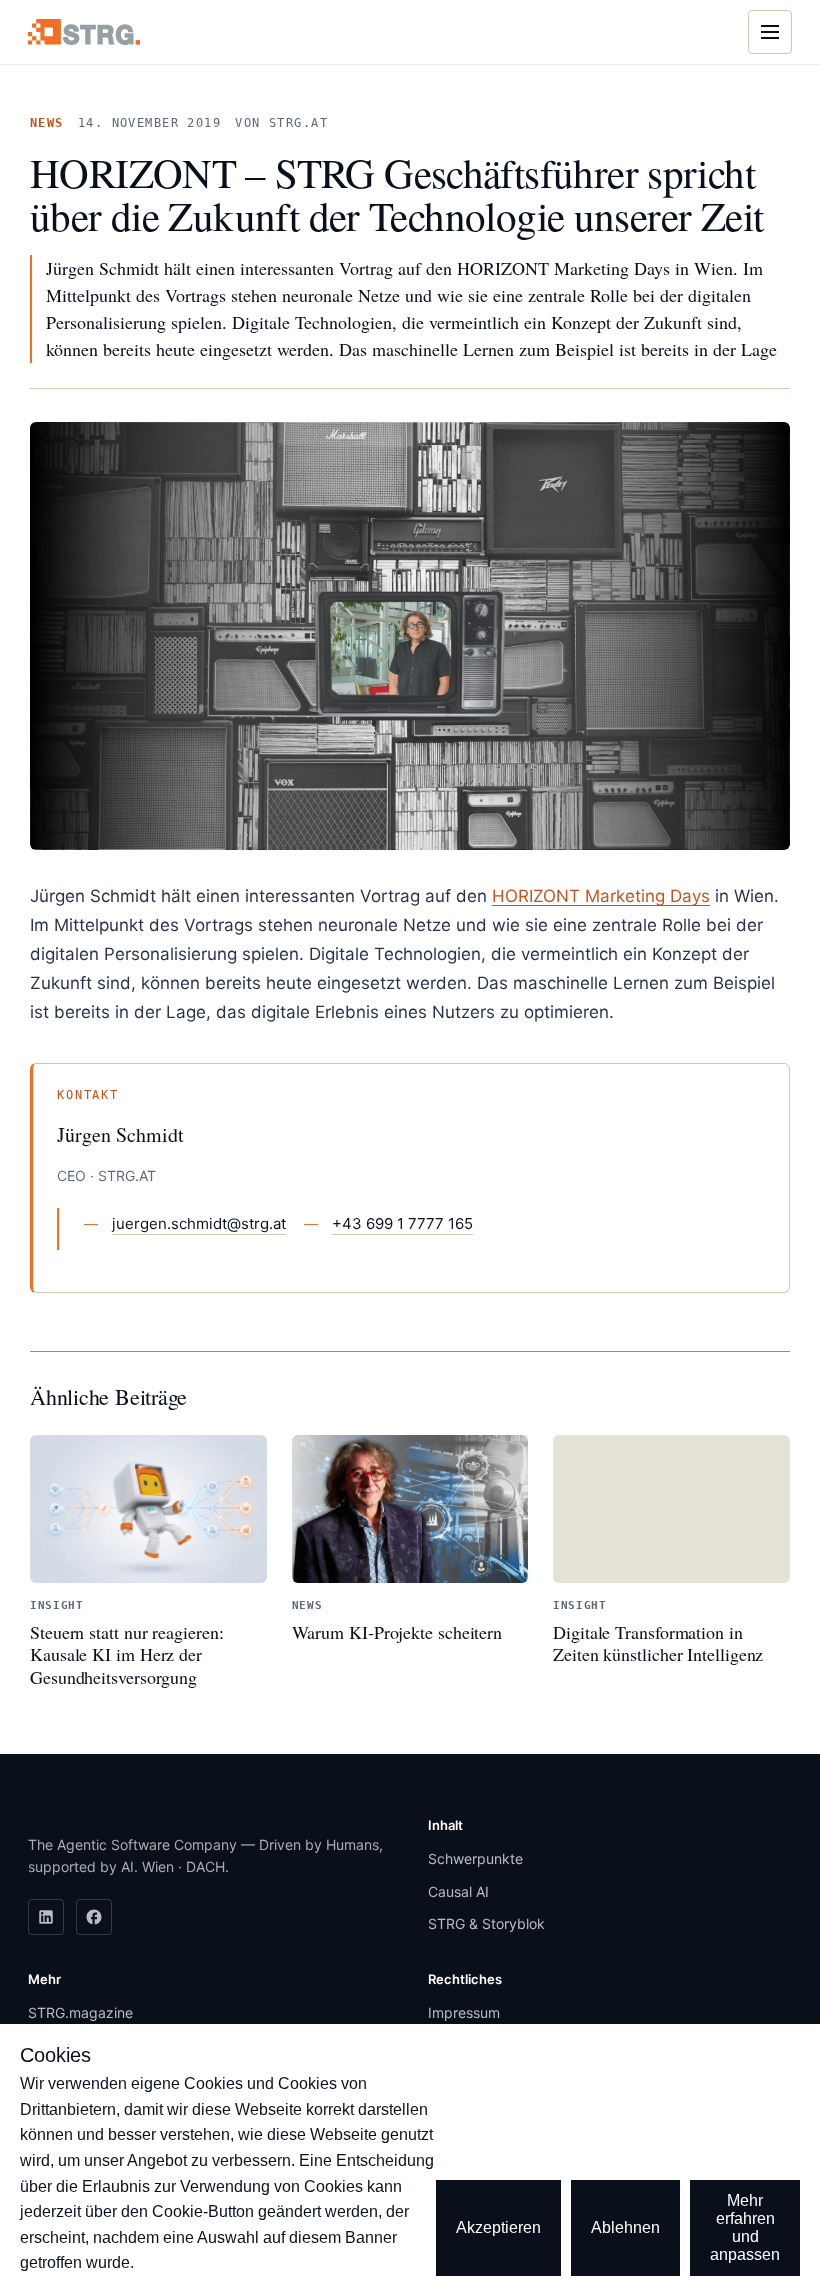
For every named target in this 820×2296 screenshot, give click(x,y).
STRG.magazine (80, 2012)
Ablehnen (625, 2227)
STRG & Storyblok (486, 1923)
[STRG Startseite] (84, 31)
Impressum (464, 2012)
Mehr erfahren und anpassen (745, 2227)
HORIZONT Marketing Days (601, 896)
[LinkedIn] (46, 1917)
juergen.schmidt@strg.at (199, 1223)
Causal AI (458, 1891)
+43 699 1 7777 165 (402, 1223)
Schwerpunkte (475, 1858)
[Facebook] (94, 1917)
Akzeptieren (498, 2227)
